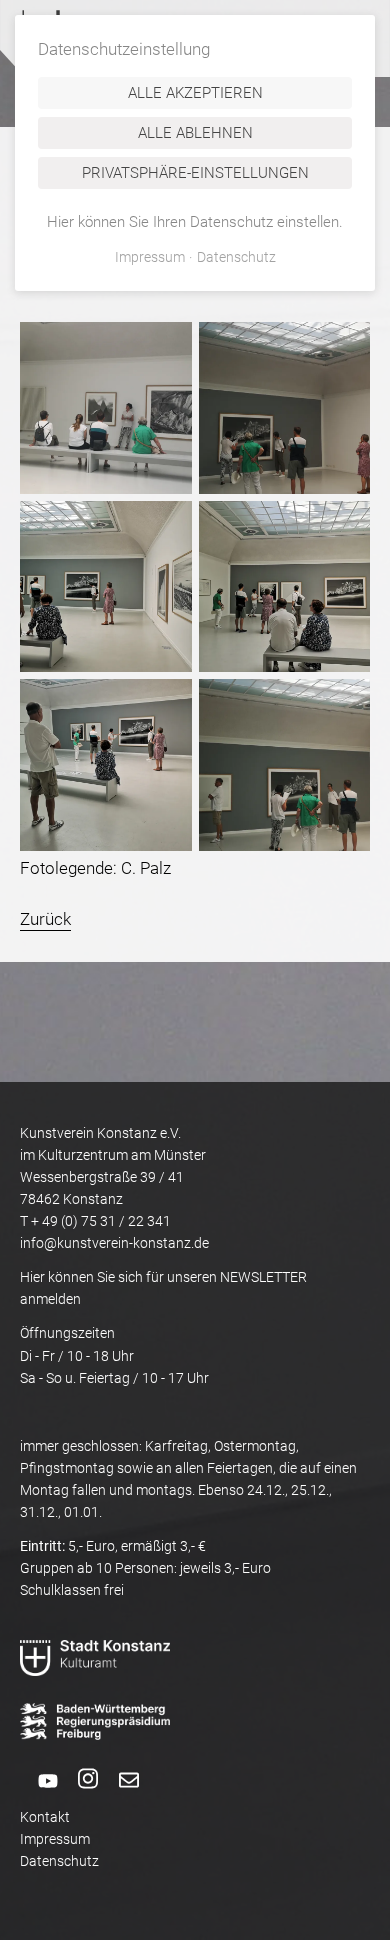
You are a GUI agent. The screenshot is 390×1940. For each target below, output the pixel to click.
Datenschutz (59, 1861)
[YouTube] (39, 1795)
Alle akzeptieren (195, 93)
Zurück (45, 919)
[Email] (120, 1795)
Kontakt (45, 1817)
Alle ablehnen (195, 133)
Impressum (55, 1839)
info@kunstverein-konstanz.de (114, 1243)
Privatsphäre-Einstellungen (195, 173)
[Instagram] (80, 1795)
